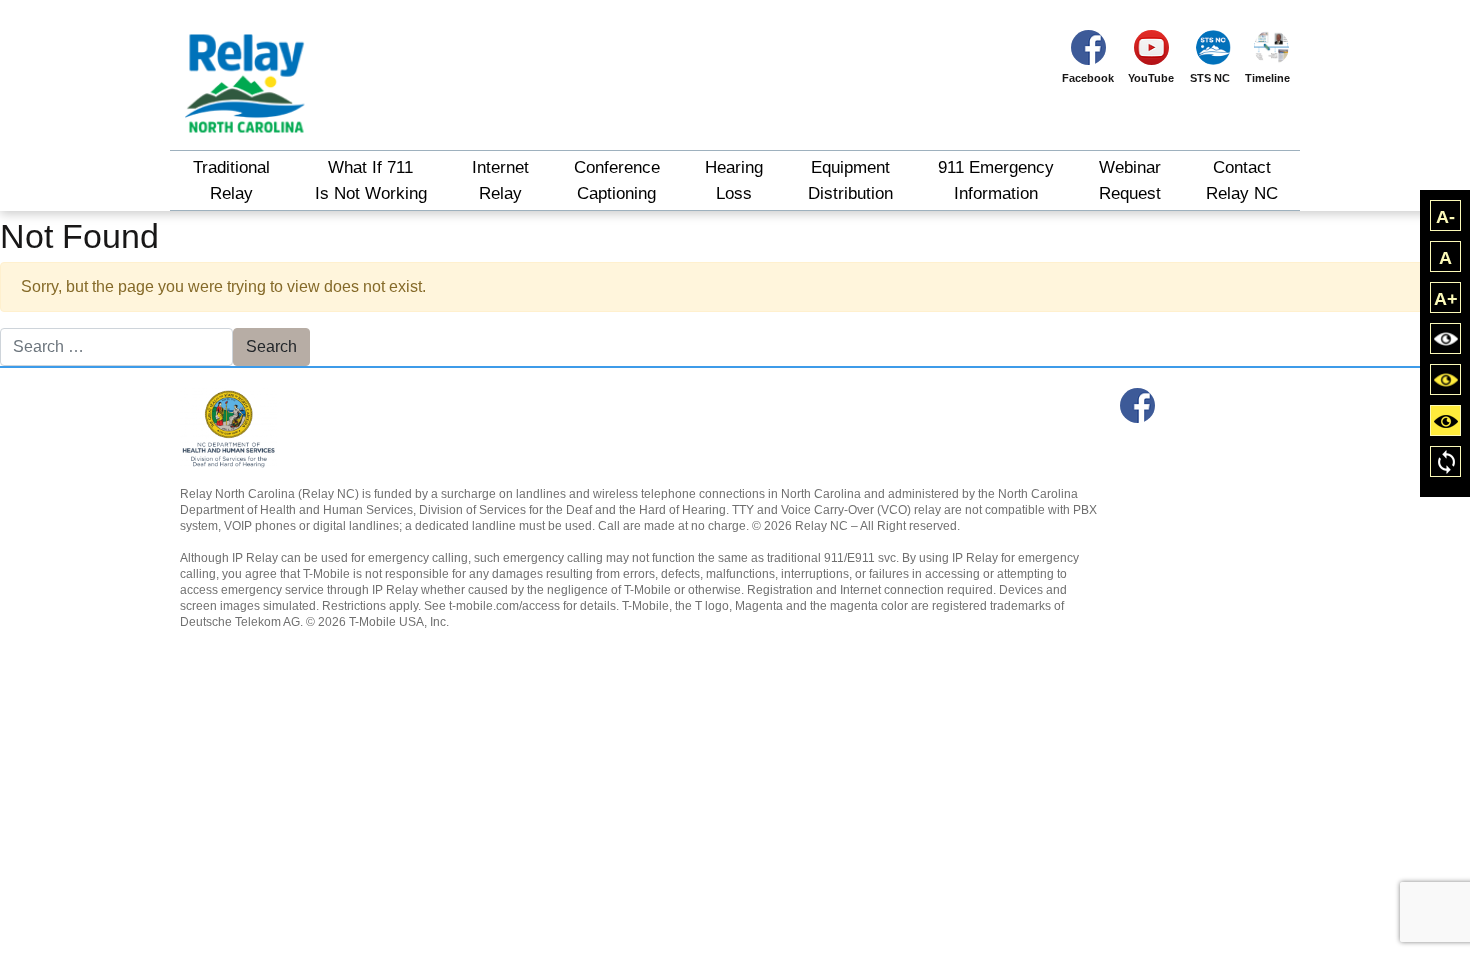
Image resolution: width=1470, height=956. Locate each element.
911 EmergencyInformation (996, 180)
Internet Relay (500, 180)
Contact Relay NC (1242, 180)
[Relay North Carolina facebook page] (1137, 405)
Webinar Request (1130, 180)
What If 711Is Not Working (371, 180)
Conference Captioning (617, 180)
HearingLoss (734, 180)
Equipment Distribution (850, 180)
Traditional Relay (231, 180)
